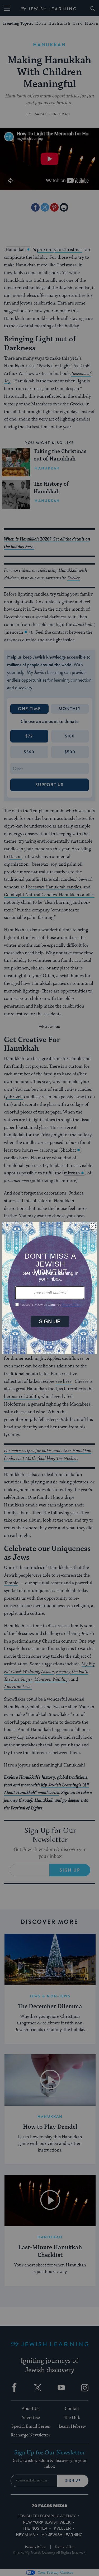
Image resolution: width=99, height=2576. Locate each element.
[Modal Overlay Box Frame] (50, 1288)
